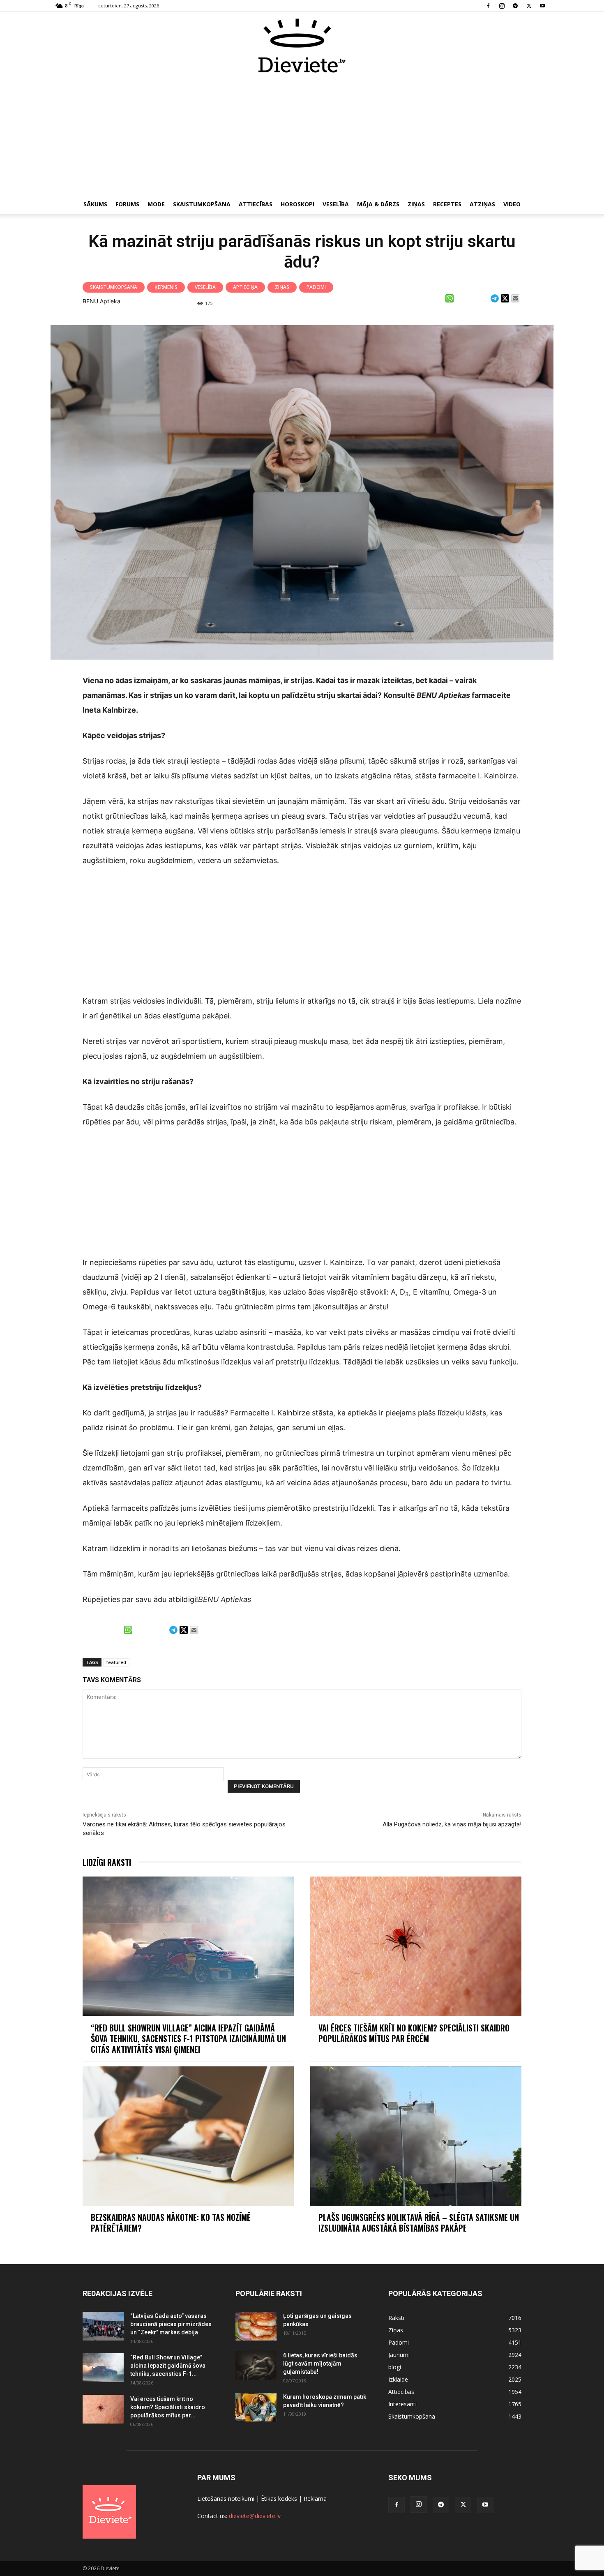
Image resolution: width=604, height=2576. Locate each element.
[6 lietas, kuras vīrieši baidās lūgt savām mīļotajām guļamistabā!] (256, 2366)
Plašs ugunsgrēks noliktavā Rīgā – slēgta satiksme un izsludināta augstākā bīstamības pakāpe (419, 2223)
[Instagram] (502, 6)
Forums (127, 204)
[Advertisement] (302, 135)
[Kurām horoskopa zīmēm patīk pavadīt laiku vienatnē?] (256, 2407)
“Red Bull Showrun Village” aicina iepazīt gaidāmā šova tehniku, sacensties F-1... (168, 2366)
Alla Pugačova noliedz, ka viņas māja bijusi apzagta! (452, 1824)
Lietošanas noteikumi (226, 2499)
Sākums (95, 204)
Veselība (336, 204)
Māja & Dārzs (378, 204)
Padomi (316, 287)
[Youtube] (542, 6)
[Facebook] (488, 6)
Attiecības (256, 204)
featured (116, 1662)
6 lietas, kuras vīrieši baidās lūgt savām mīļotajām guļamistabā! (320, 2364)
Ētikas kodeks (279, 2499)
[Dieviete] (302, 46)
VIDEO (512, 204)
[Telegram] (515, 6)
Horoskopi (297, 204)
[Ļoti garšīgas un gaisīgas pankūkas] (256, 2326)
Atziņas (482, 204)
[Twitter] (529, 6)
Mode (156, 204)
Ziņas (416, 204)
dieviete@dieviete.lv (255, 2516)
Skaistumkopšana (202, 204)
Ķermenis (166, 287)
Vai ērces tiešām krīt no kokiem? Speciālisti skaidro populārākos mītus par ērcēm (414, 2033)
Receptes (447, 204)
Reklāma (315, 2499)
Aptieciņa (245, 287)
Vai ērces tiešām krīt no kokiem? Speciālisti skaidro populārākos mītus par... (168, 2407)
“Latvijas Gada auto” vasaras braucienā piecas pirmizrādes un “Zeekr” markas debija (171, 2324)
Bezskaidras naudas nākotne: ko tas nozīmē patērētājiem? (171, 2223)
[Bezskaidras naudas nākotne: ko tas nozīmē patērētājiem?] (188, 2136)
